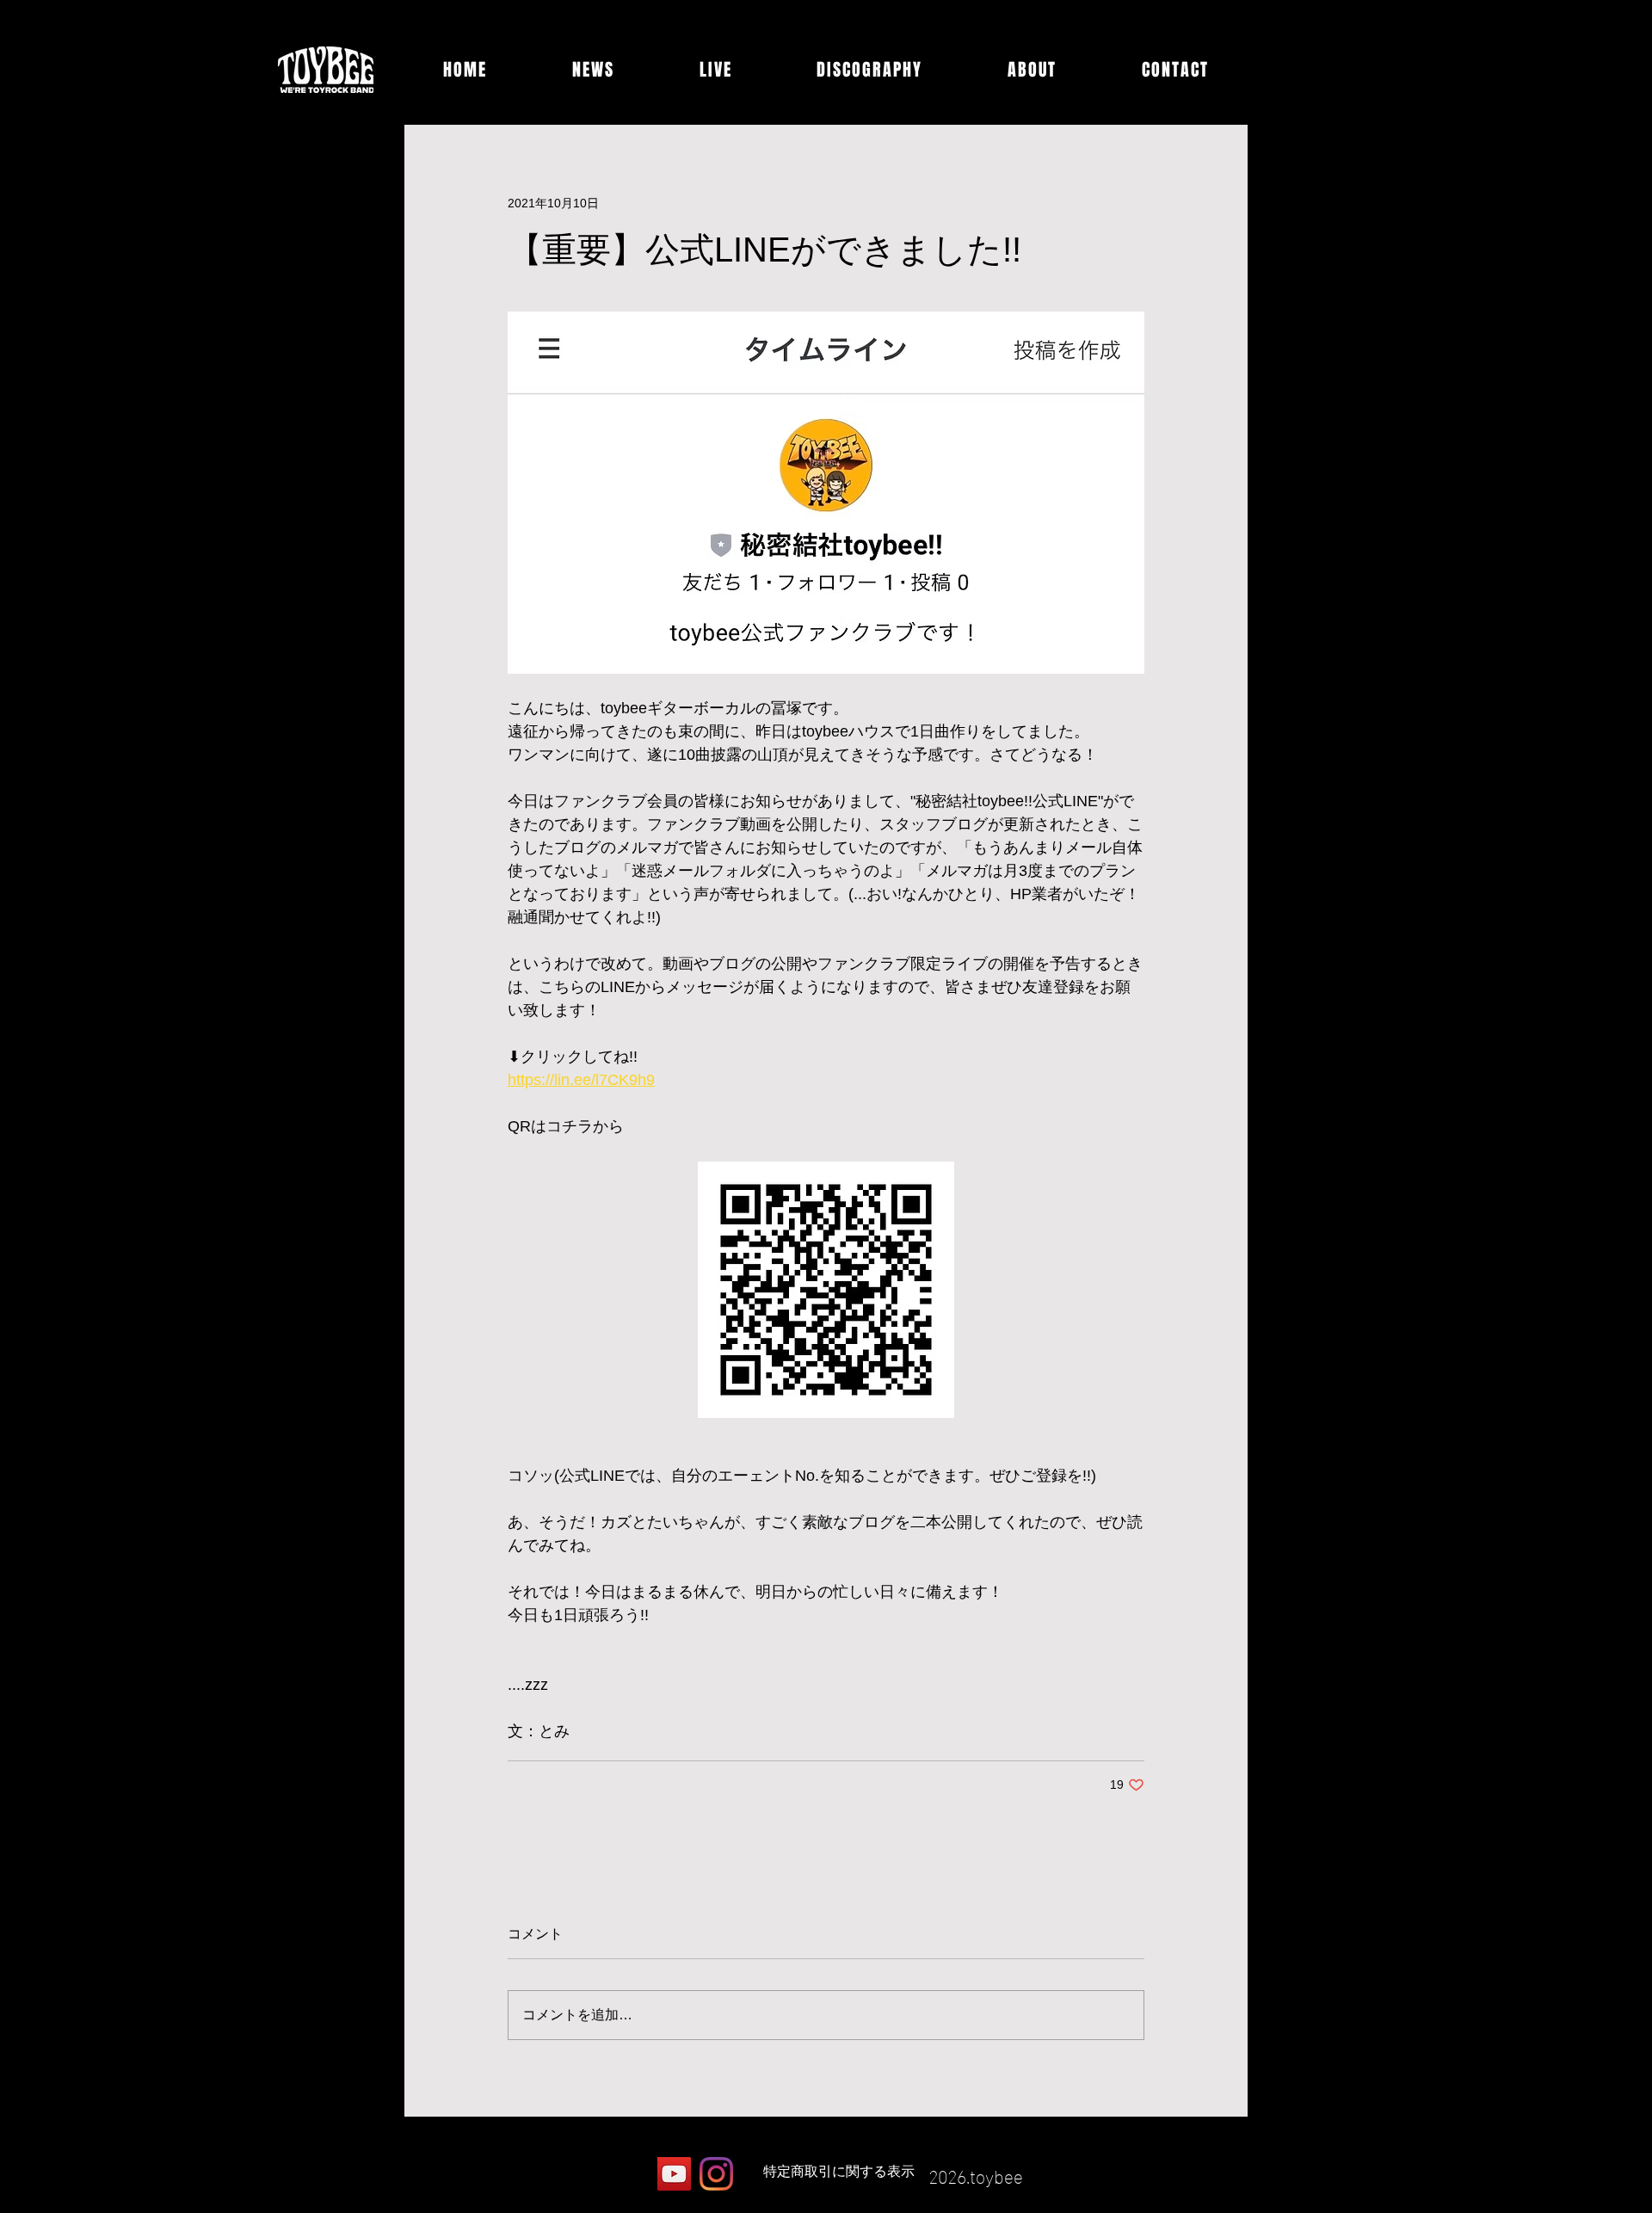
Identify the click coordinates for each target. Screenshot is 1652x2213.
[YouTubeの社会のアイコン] (674, 2174)
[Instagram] (716, 2174)
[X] (632, 2174)
